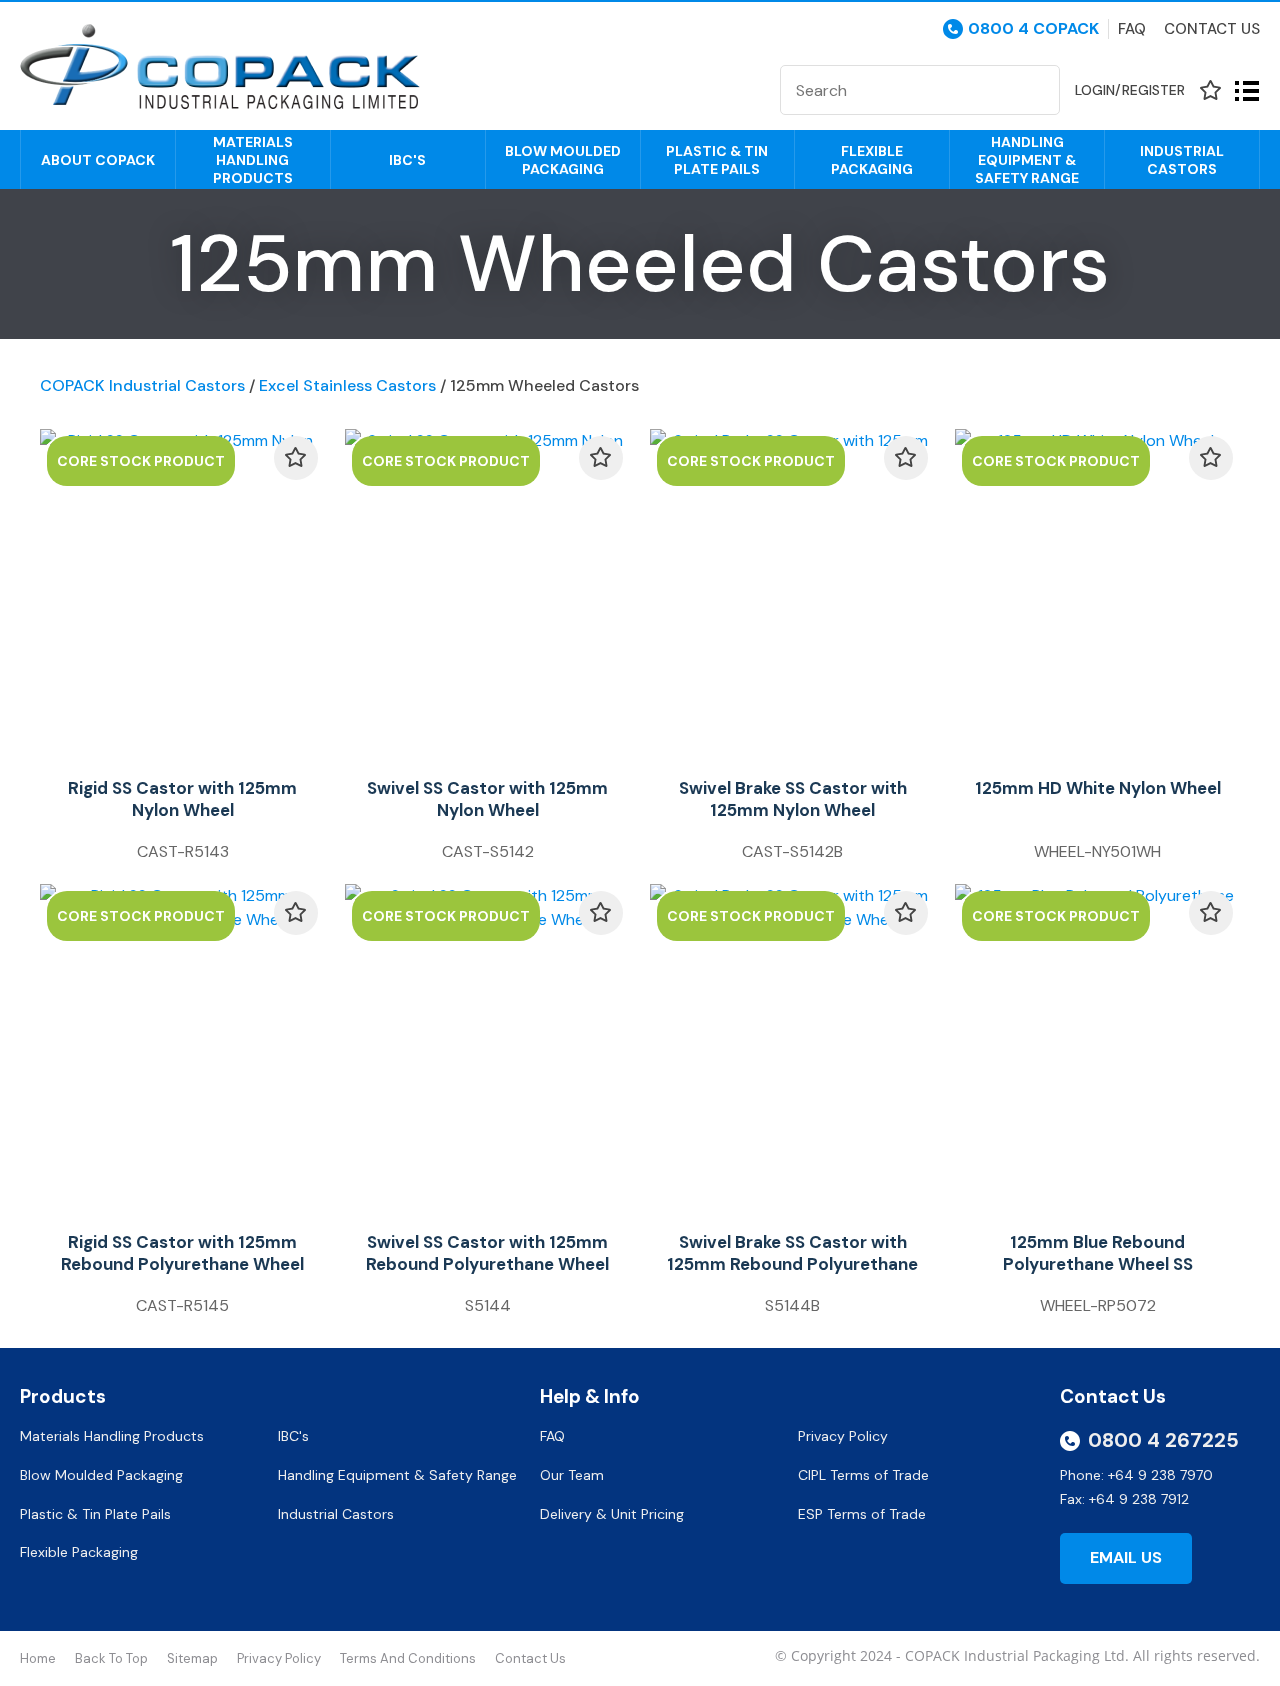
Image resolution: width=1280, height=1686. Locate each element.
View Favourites (1210, 90)
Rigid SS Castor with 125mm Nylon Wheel (182, 799)
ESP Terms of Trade (862, 1514)
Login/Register (1130, 90)
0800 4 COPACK (1033, 29)
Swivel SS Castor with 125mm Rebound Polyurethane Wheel (487, 1253)
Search (1036, 90)
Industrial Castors (1182, 160)
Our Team (574, 1475)
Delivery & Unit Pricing (612, 1514)
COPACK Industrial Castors (142, 385)
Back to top (111, 1658)
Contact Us (1212, 29)
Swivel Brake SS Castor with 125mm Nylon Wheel (793, 799)
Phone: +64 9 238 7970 (1136, 1475)
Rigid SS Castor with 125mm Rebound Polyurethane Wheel (182, 1253)
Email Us (1126, 1557)
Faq (1132, 29)
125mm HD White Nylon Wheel (1098, 788)
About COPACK (98, 160)
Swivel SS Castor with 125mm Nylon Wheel (487, 799)
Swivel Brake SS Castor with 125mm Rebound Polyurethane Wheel (792, 1264)
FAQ (554, 1436)
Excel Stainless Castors (347, 385)
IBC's (407, 160)
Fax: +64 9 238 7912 (1124, 1499)
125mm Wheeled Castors (544, 385)
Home (38, 1658)
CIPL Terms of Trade (863, 1475)
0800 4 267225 (1163, 1440)
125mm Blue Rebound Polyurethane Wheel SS (1098, 1253)
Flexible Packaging (872, 160)
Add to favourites (296, 458)
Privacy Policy (845, 1436)
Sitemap (192, 1658)
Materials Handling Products (253, 160)
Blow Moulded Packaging (563, 160)
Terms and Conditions (408, 1658)
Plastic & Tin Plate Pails (717, 160)
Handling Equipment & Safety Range (1027, 160)
